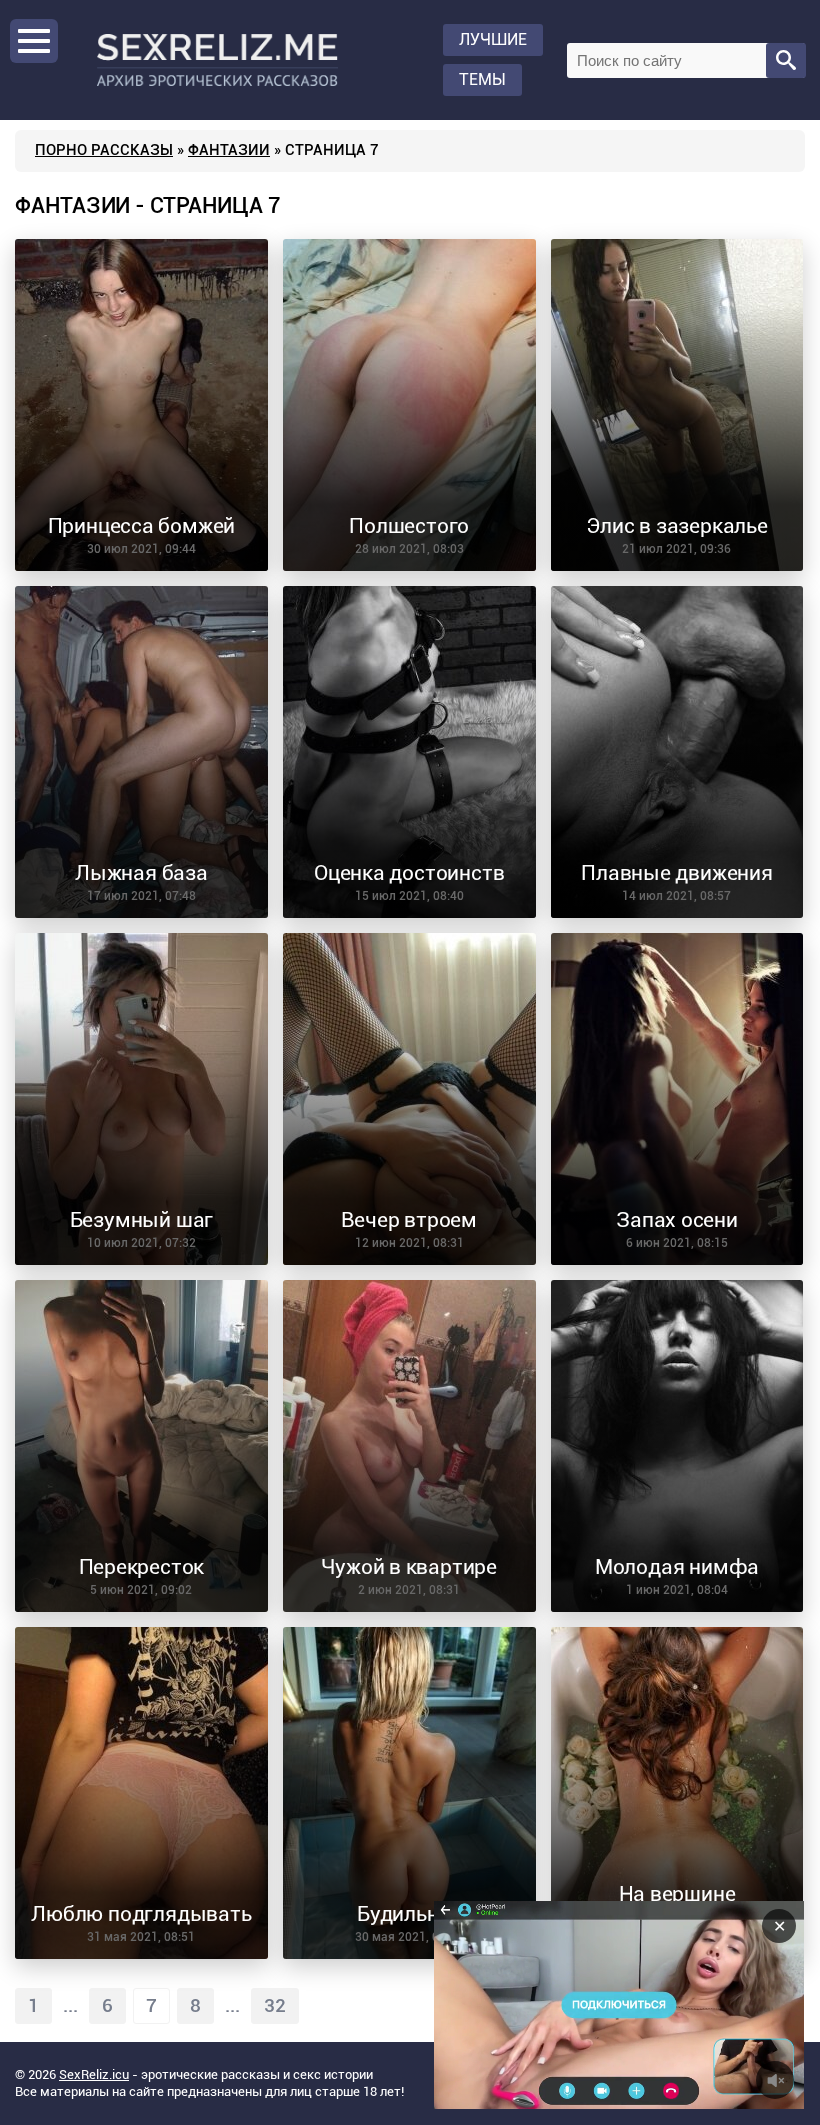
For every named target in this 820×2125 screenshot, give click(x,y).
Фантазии (229, 150)
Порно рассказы (104, 150)
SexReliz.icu (94, 2074)
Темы (482, 79)
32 (275, 2006)
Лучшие (493, 39)
